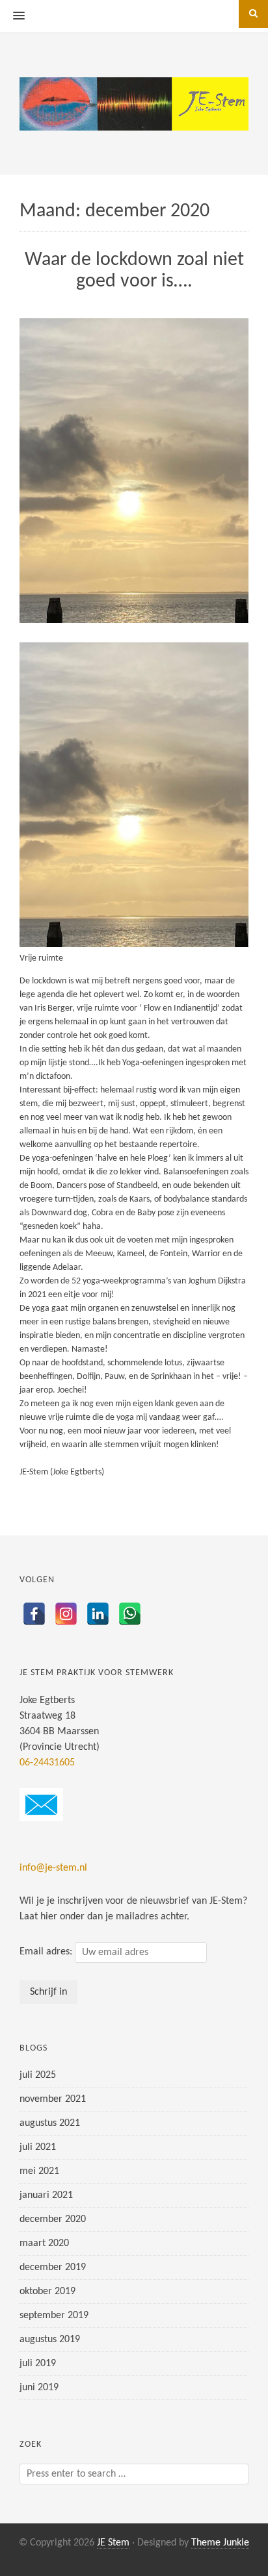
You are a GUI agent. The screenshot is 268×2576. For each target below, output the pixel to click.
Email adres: (47, 1952)
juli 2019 (38, 2364)
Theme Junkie (220, 2543)
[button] (12, 16)
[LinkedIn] (98, 1614)
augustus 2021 (50, 2123)
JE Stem (113, 2543)
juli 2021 (38, 2147)
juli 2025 (38, 2075)
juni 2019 (39, 2388)
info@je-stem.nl (53, 1868)
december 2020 (53, 2219)
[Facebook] (34, 1614)
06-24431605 (47, 1763)
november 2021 (53, 2099)
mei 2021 (39, 2171)
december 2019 (53, 2267)
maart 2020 (44, 2243)
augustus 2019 (50, 2340)
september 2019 (54, 2316)
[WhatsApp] (130, 1614)
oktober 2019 (47, 2292)
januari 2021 (46, 2195)
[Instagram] (66, 1614)
